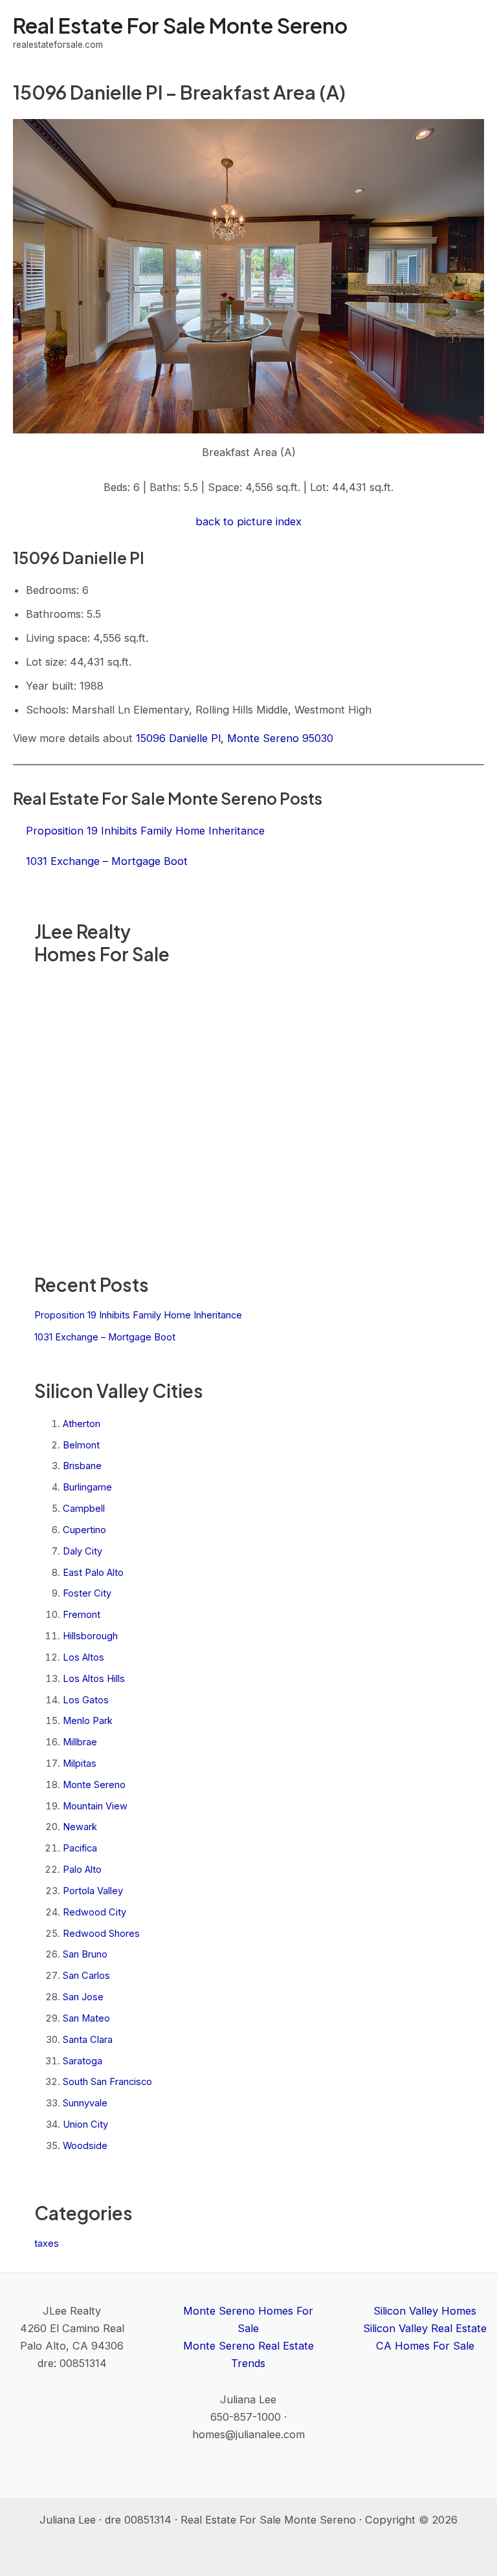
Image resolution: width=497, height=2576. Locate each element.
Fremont (82, 1615)
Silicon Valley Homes (425, 2311)
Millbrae (80, 1742)
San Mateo (86, 2018)
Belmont (81, 1445)
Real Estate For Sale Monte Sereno (180, 25)
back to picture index (248, 521)
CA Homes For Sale (425, 2346)
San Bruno (85, 1954)
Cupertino (84, 1530)
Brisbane (82, 1466)
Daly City (83, 1551)
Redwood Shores (101, 1934)
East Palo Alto (93, 1573)
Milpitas (80, 1763)
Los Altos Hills (94, 1679)
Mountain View (95, 1806)
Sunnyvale (85, 2103)
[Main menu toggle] (469, 33)
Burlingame (87, 1487)
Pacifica (80, 1848)
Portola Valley (93, 1891)
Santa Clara (88, 2040)
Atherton (82, 1424)
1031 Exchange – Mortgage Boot (105, 1337)
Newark (80, 1827)
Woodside (85, 2146)
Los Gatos (86, 1700)
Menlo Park (88, 1721)
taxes (47, 2243)
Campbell (84, 1509)
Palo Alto (82, 1870)
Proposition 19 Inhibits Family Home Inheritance (138, 1315)
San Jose (83, 1997)
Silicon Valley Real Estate (425, 2328)
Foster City (87, 1593)
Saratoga (83, 2061)
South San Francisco (107, 2082)
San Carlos (86, 1976)
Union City (85, 2124)
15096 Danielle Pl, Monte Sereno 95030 (235, 738)
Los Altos (83, 1657)
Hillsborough (90, 1636)
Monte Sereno (94, 1785)
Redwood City (94, 1912)
